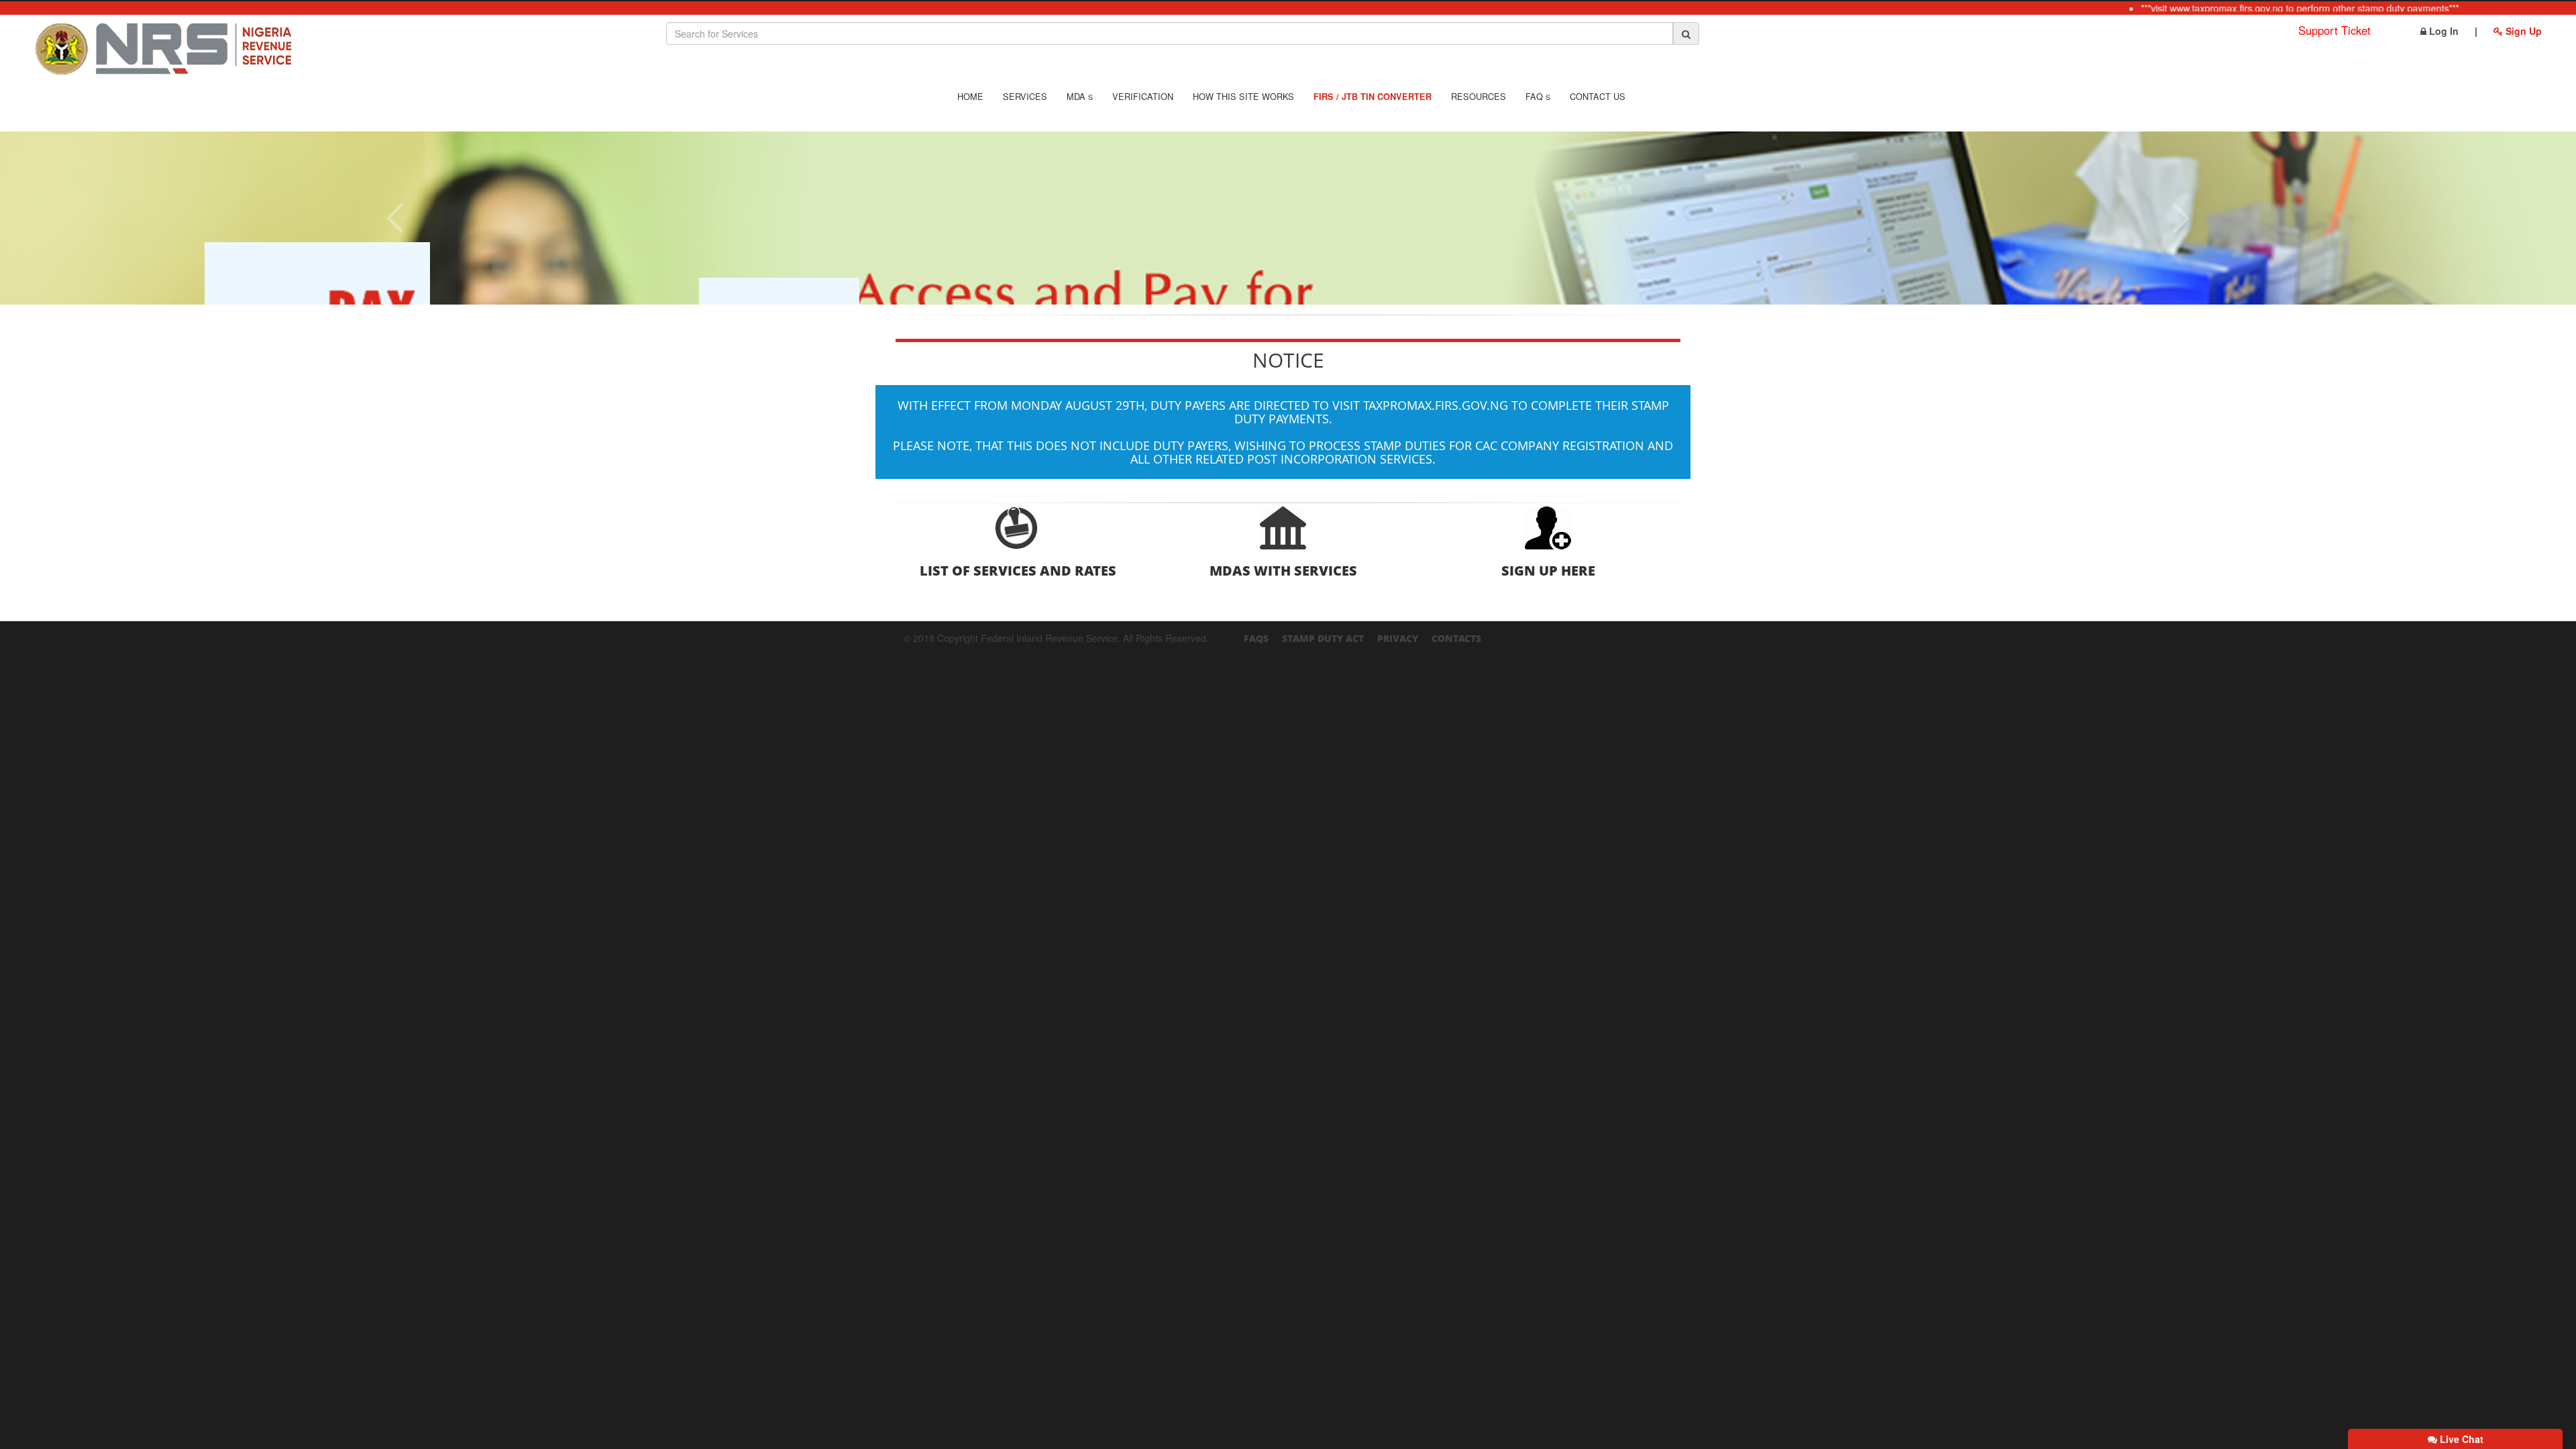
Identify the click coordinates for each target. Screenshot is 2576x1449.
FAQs (1256, 638)
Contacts (1456, 638)
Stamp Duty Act (1323, 638)
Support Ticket (2334, 30)
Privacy (1398, 638)
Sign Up (2522, 31)
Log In (2443, 31)
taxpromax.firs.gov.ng (1436, 405)
